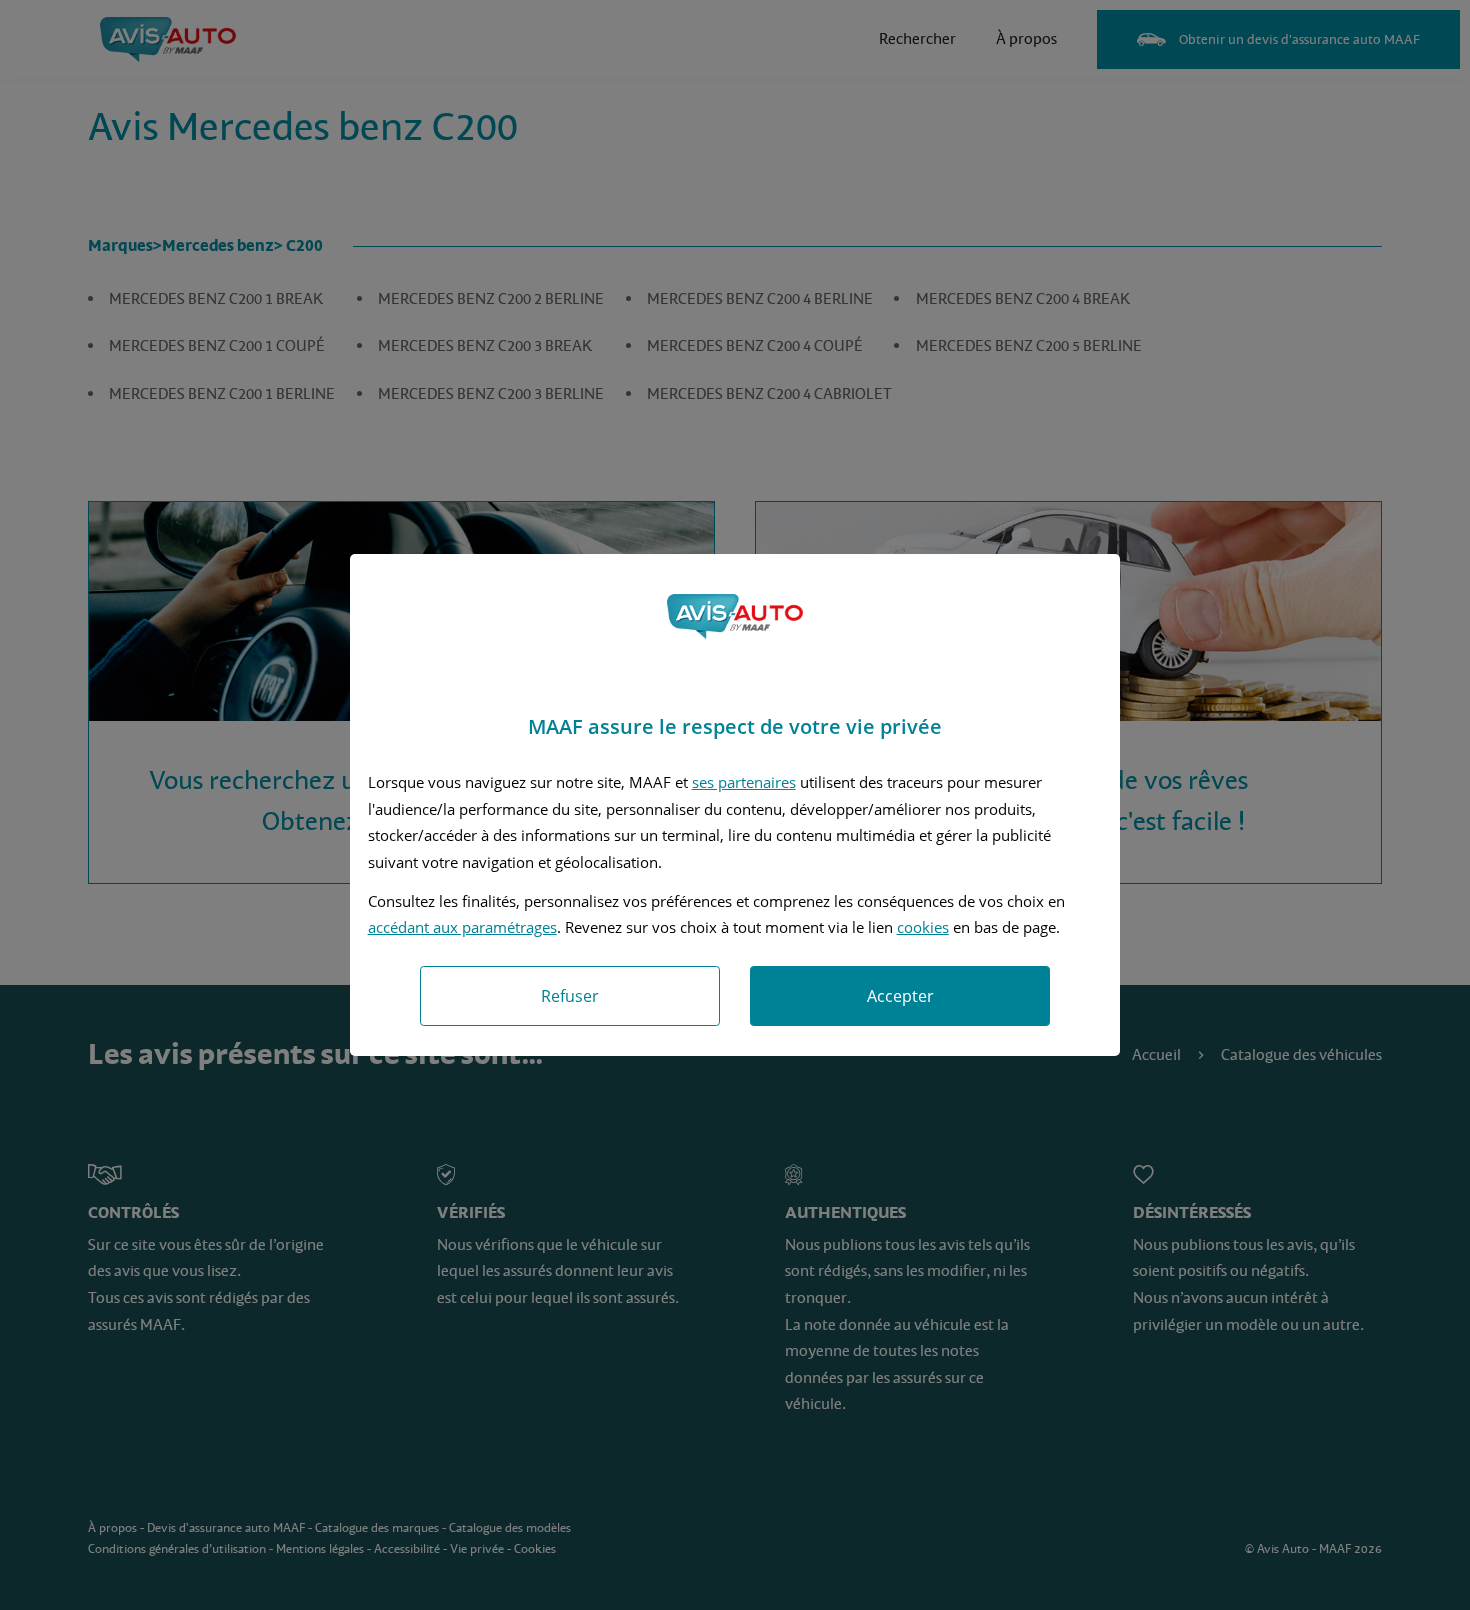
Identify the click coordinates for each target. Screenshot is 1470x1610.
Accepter (900, 996)
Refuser (570, 996)
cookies (923, 927)
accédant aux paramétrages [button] (462, 927)
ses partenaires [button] (744, 782)
